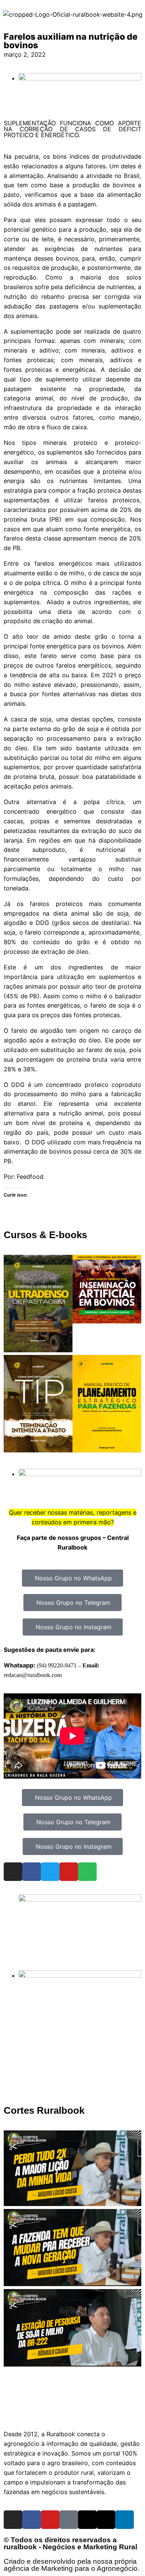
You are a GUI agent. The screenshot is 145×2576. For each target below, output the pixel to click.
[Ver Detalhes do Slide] (80, 1899)
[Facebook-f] (32, 2520)
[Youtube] (69, 1872)
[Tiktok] (69, 2520)
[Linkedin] (125, 2520)
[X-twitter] (106, 2520)
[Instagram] (13, 1872)
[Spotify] (87, 1872)
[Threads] (87, 2520)
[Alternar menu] (72, 2413)
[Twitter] (50, 1872)
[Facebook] (32, 1872)
